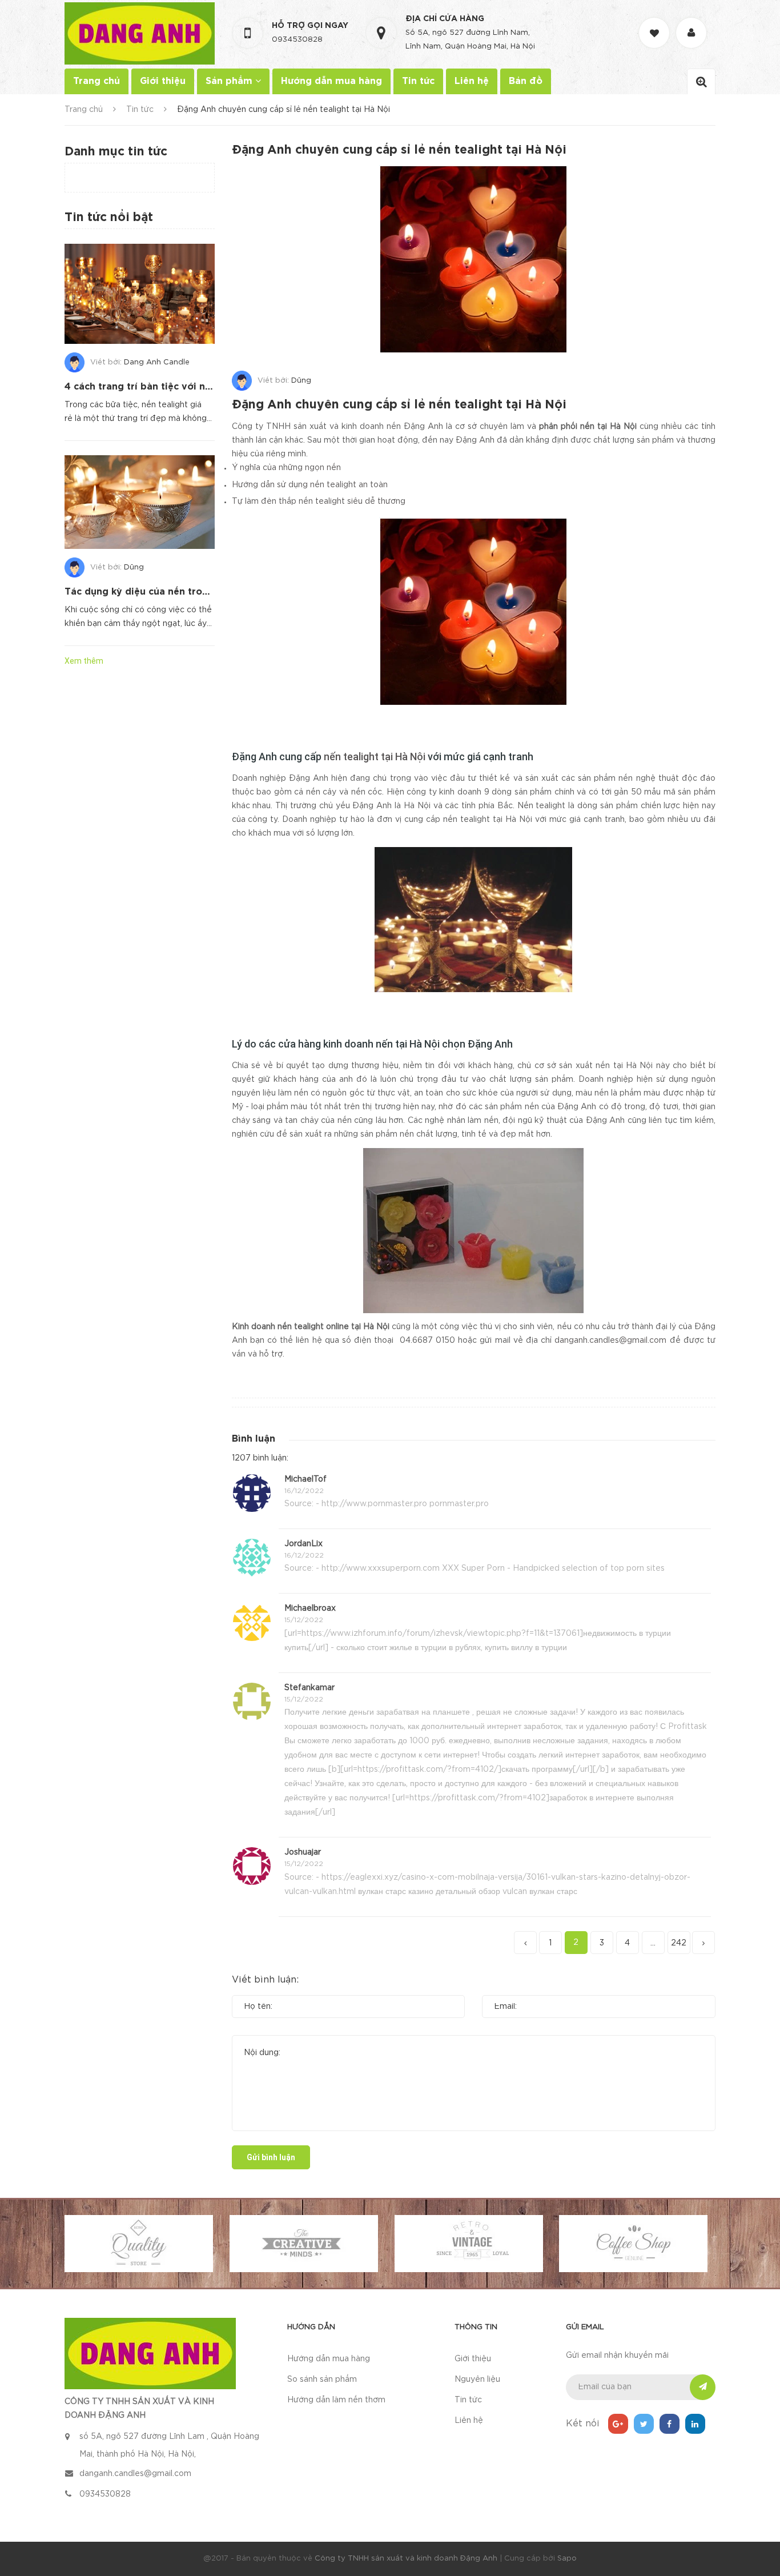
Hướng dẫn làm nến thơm (336, 2400)
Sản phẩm (230, 81)
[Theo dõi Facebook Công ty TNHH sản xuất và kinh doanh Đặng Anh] (670, 2424)
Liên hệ (472, 81)
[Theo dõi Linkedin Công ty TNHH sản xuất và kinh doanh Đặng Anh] (695, 2424)
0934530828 (297, 40)
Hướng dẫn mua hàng (331, 81)
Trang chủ (97, 81)
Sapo (567, 2559)
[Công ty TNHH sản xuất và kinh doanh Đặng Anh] (150, 2353)
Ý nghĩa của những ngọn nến (286, 468)
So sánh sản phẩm (322, 2380)
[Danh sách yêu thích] (656, 23)
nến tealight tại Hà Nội (375, 757)
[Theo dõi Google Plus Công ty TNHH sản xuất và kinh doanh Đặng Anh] (618, 2424)
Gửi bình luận (271, 2157)
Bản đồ (526, 81)
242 (679, 1943)
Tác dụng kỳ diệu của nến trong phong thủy (168, 592)
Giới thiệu (163, 81)
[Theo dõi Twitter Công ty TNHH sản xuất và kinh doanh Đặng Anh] (644, 2424)
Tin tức (418, 81)
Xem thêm (84, 661)
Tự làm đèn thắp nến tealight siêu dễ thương (319, 501)
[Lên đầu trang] (757, 2505)
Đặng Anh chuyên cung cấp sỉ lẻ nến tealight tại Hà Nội (399, 405)
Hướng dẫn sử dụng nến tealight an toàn (310, 485)
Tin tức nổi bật (109, 218)
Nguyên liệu (477, 2380)
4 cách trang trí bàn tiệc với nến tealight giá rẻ (176, 387)
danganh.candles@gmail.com (610, 1341)
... (653, 1943)
